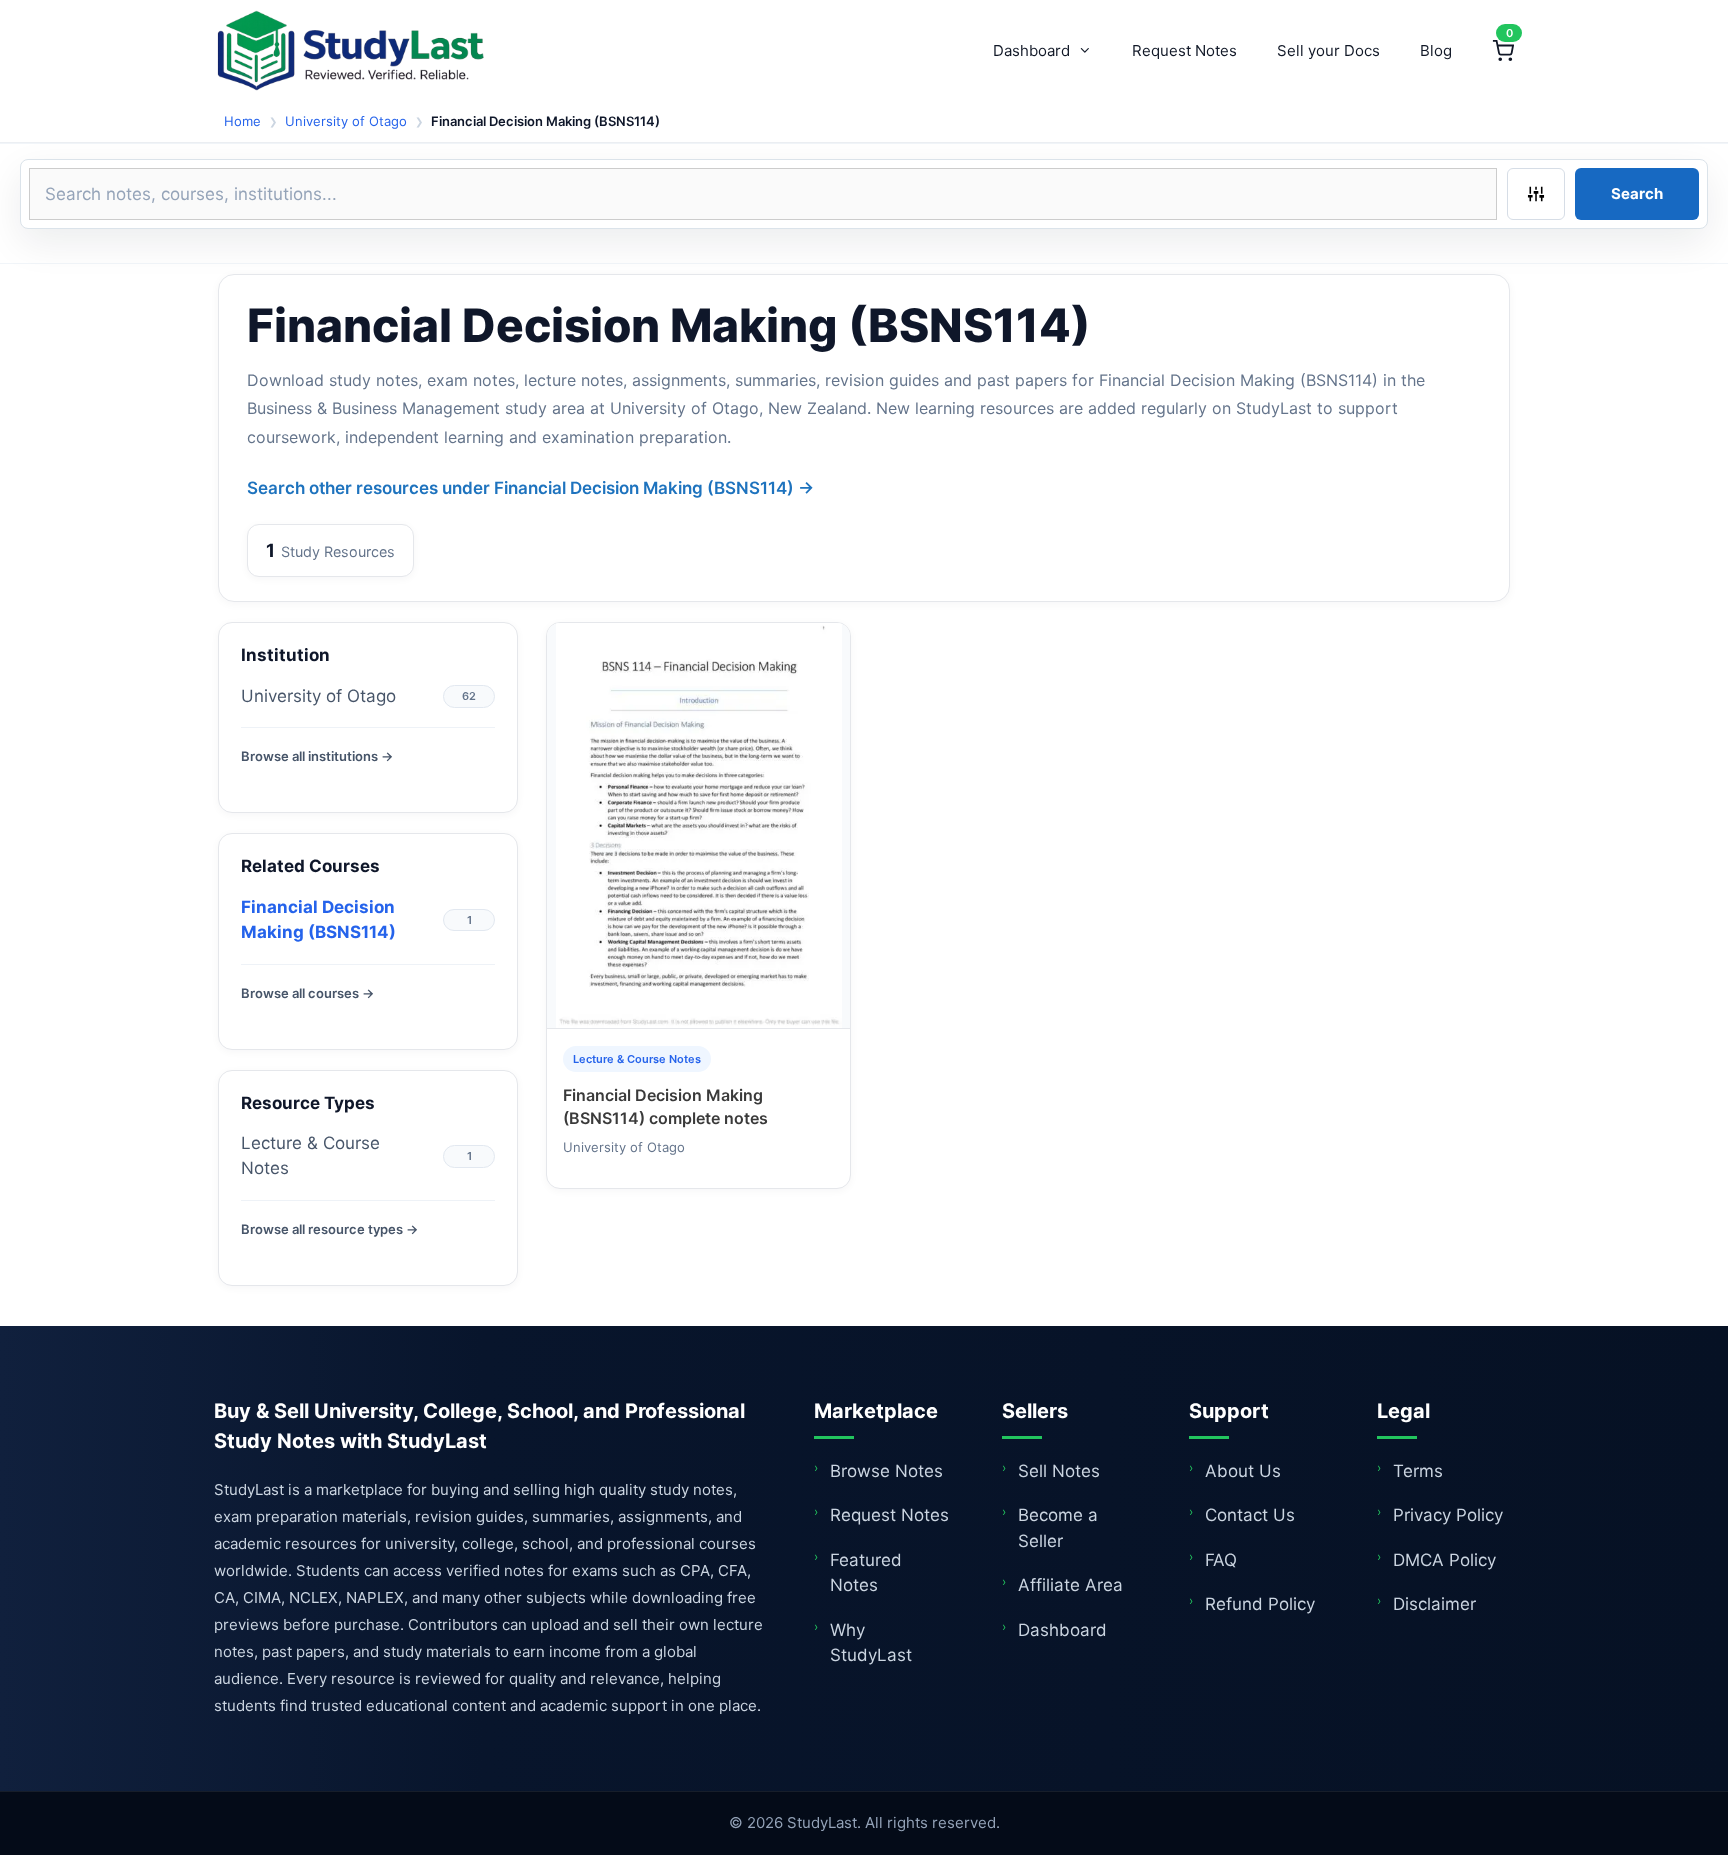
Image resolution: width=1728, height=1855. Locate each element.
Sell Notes (1059, 1471)
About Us (1243, 1471)
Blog (1436, 50)
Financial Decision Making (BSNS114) (318, 920)
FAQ (1221, 1560)
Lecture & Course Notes (310, 1156)
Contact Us (1250, 1515)
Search (1637, 193)
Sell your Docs (1328, 50)
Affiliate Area (1070, 1585)
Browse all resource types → (329, 1229)
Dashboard (1031, 50)
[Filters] (1536, 194)
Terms (1418, 1471)
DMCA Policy (1444, 1560)
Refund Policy (1260, 1604)
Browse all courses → (307, 993)
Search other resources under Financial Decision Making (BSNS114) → (530, 488)
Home (242, 121)
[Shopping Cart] (1503, 51)
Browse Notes (886, 1471)
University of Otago (346, 121)
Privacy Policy (1448, 1515)
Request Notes (1184, 50)
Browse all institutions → (317, 756)
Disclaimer (1434, 1604)
